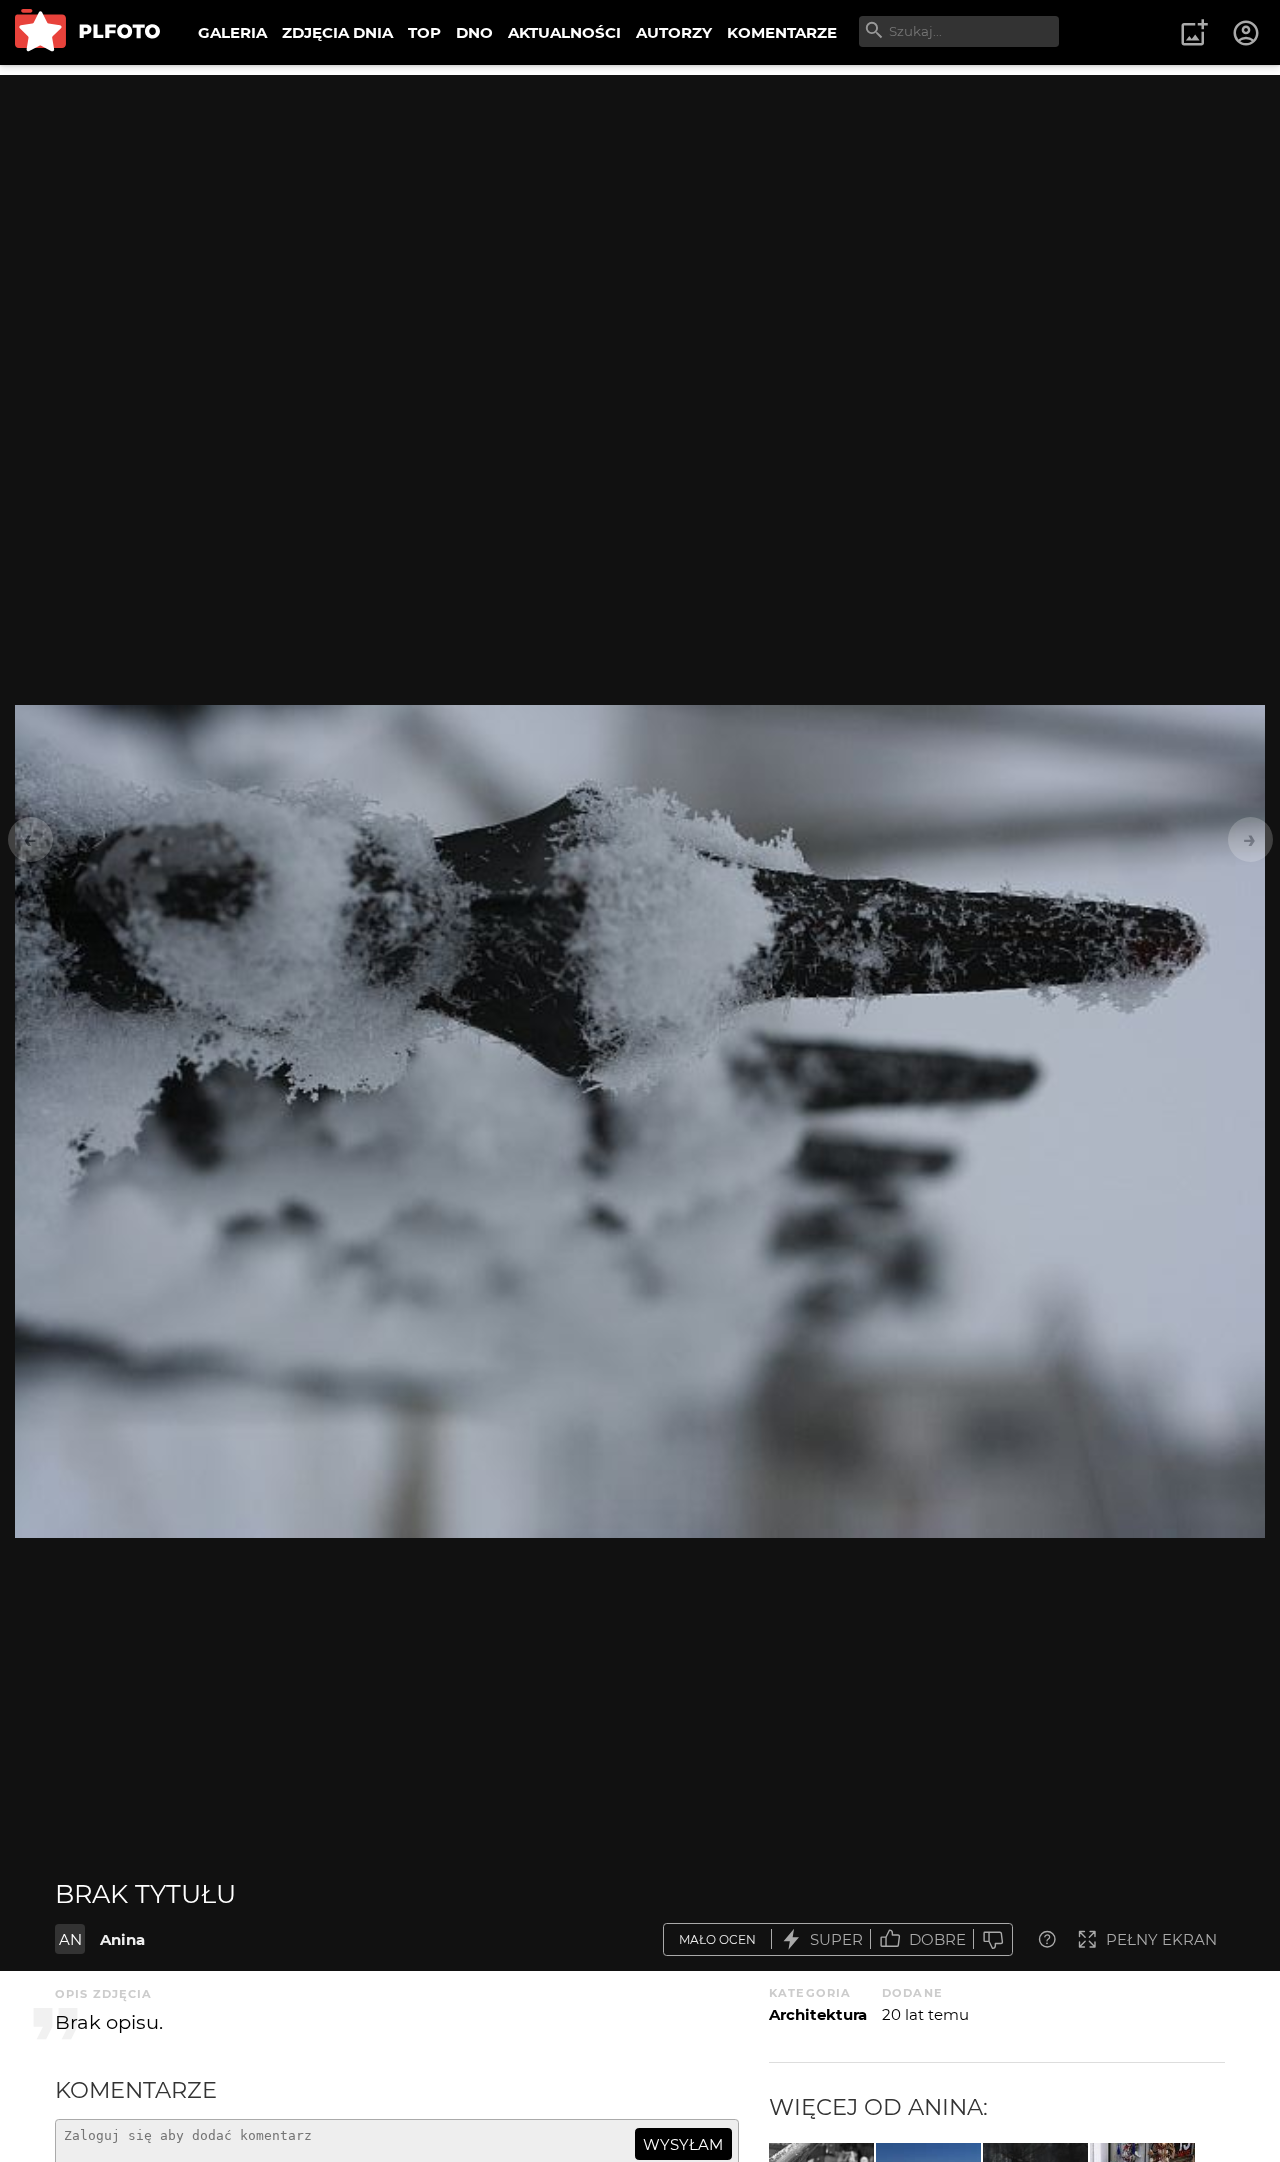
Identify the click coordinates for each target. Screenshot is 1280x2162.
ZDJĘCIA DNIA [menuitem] (337, 32)
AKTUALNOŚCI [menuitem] (564, 32)
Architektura (818, 2014)
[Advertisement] (640, 215)
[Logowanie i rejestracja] (1247, 33)
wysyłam (683, 2144)
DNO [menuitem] (474, 32)
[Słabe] (993, 1939)
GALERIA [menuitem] (232, 32)
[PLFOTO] (87, 32)
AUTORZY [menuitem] (674, 32)
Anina (122, 1939)
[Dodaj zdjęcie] (1194, 33)
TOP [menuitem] (424, 32)
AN (70, 1939)
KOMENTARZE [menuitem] (782, 32)
